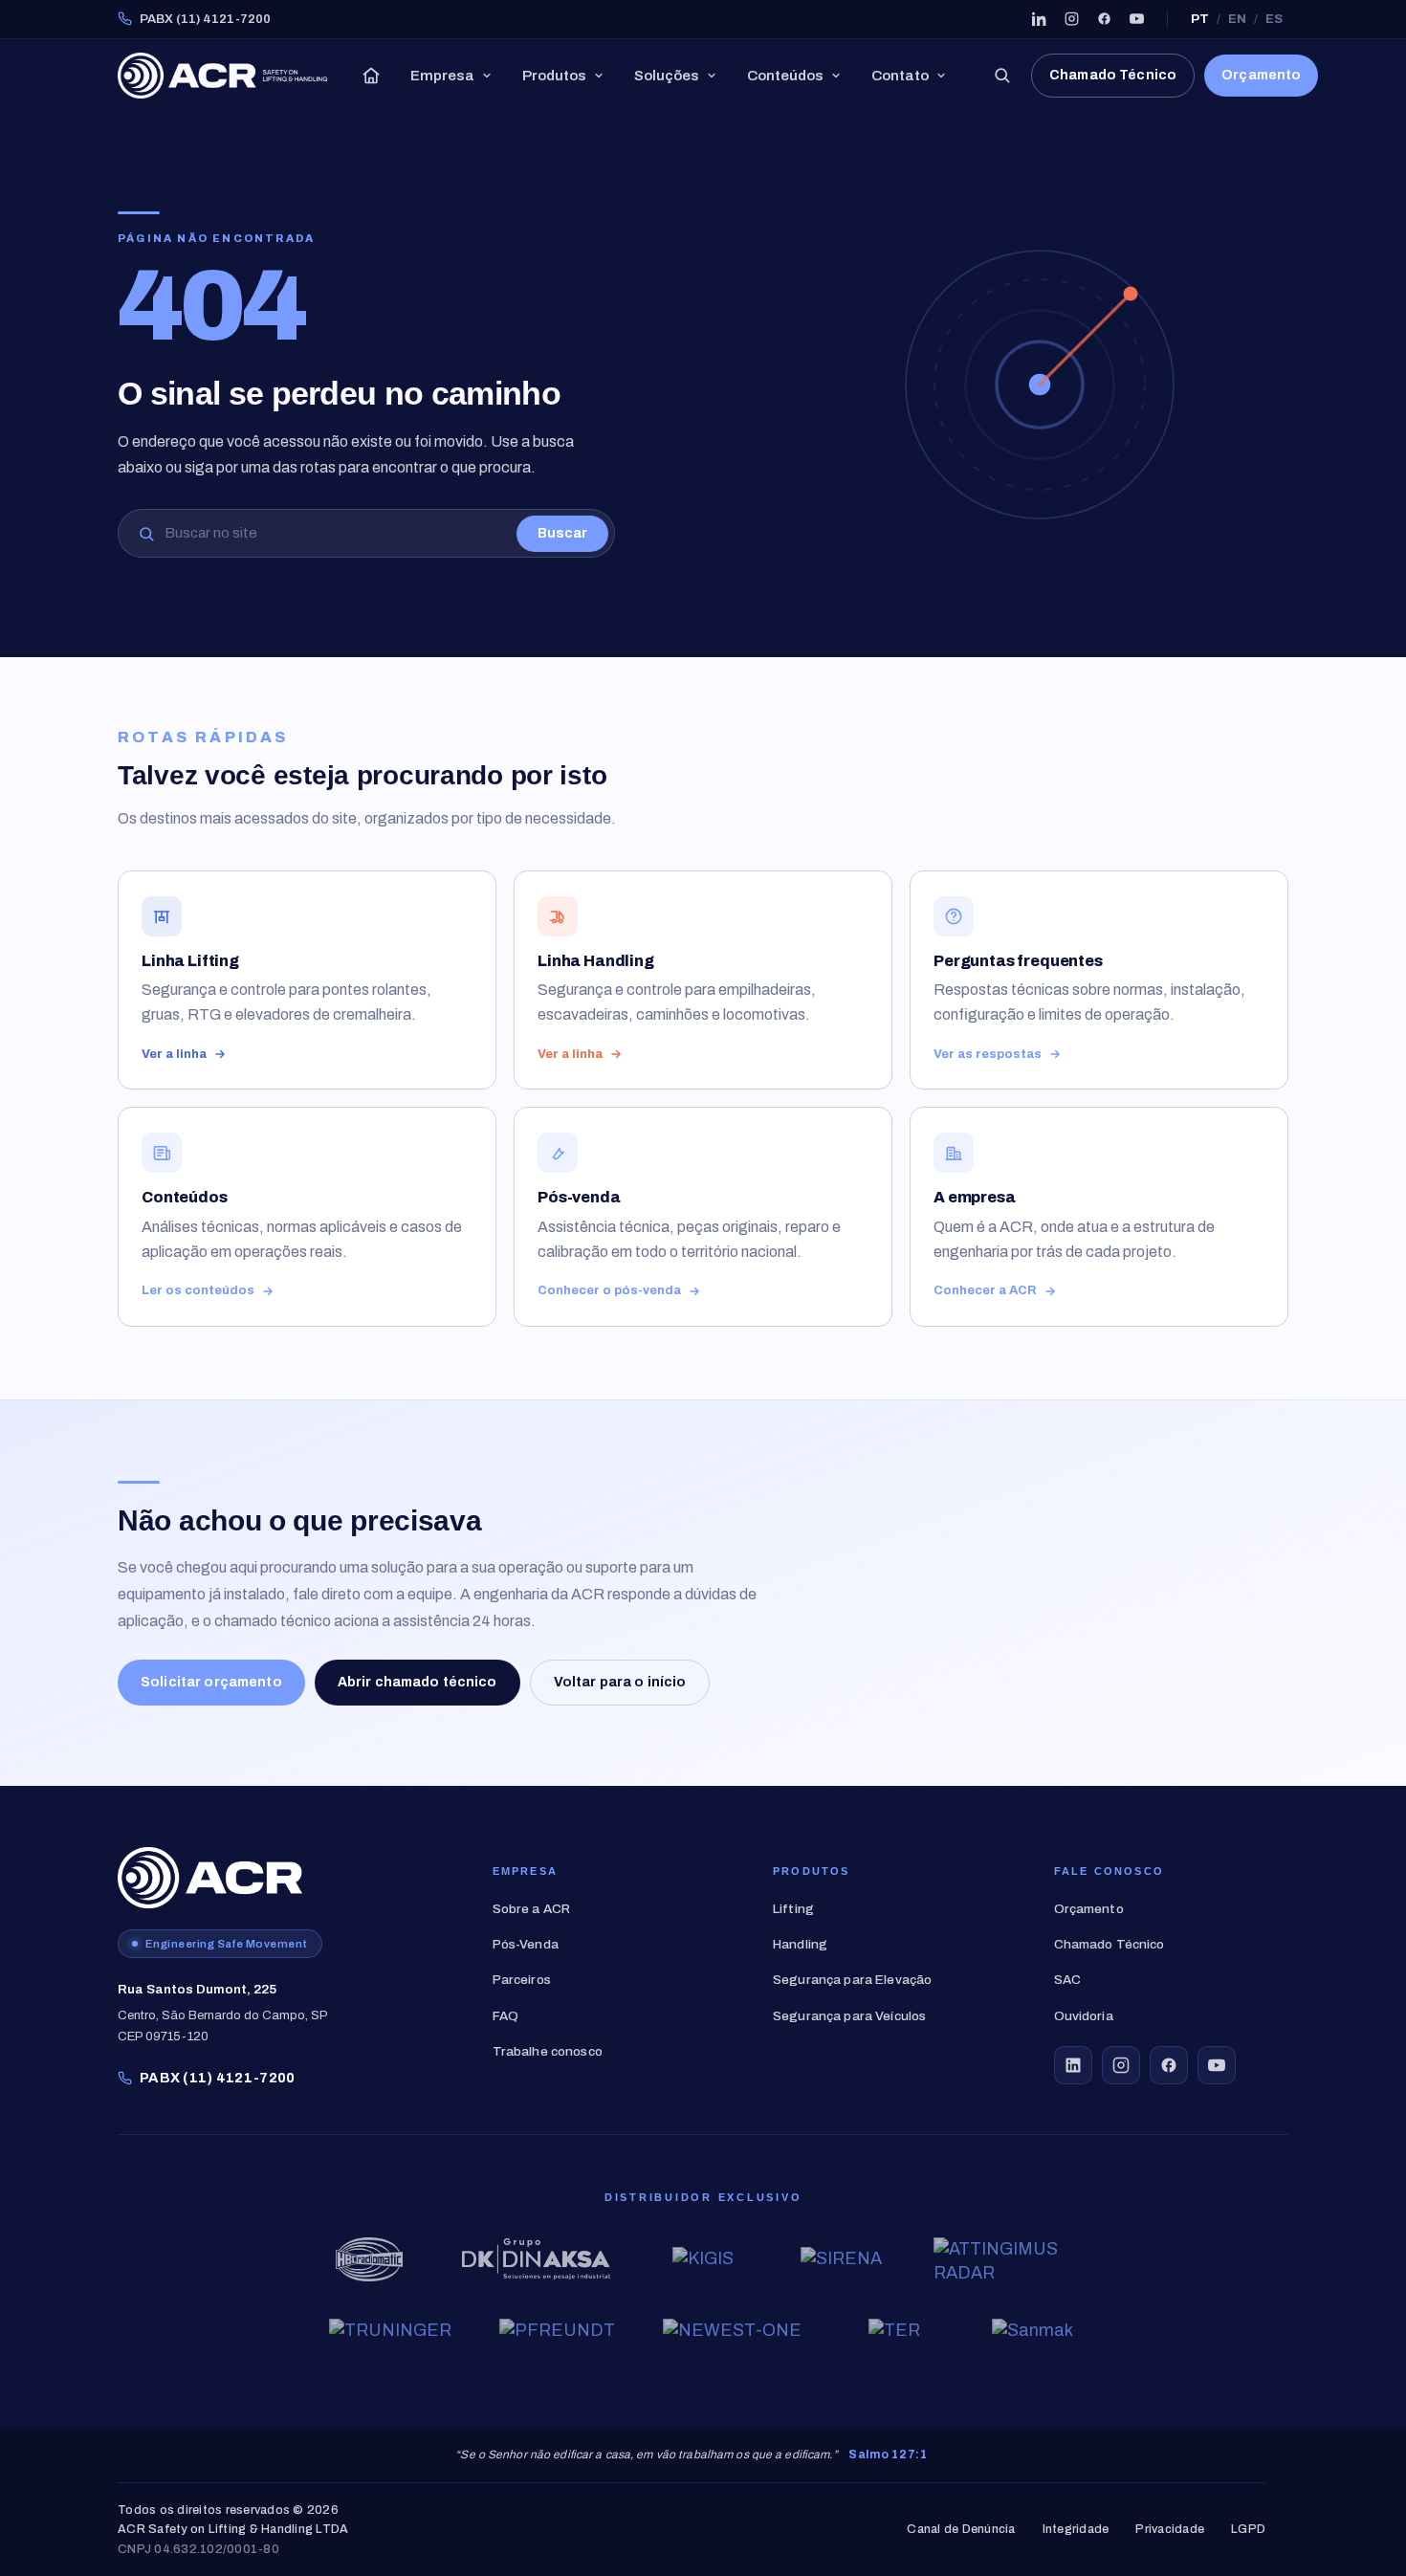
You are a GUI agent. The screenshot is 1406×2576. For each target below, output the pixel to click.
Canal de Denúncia (961, 2530)
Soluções (667, 76)
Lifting (793, 1909)
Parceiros (522, 1980)
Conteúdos (785, 76)
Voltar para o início (620, 1682)
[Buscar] (1001, 76)
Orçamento (1261, 75)
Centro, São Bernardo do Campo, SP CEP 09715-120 (223, 2013)
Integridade (1076, 2530)
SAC (1067, 1980)
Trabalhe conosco (548, 2051)
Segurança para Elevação (852, 1980)
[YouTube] (1136, 19)
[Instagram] (1071, 19)
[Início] (371, 76)
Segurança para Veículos (849, 2016)
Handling (800, 1944)
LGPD (1248, 2530)
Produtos (554, 76)
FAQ (505, 2016)
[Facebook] (1104, 19)
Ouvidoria (1084, 2016)
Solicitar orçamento (211, 1682)
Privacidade (1170, 2530)
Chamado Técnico (1113, 75)
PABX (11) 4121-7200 (205, 19)
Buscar (562, 533)
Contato (900, 76)
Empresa (442, 76)
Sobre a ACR (532, 1909)
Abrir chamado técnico (417, 1682)
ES (1274, 19)
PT (1200, 19)
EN (1237, 19)
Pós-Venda (526, 1944)
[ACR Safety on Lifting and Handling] (222, 76)
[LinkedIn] (1039, 19)
